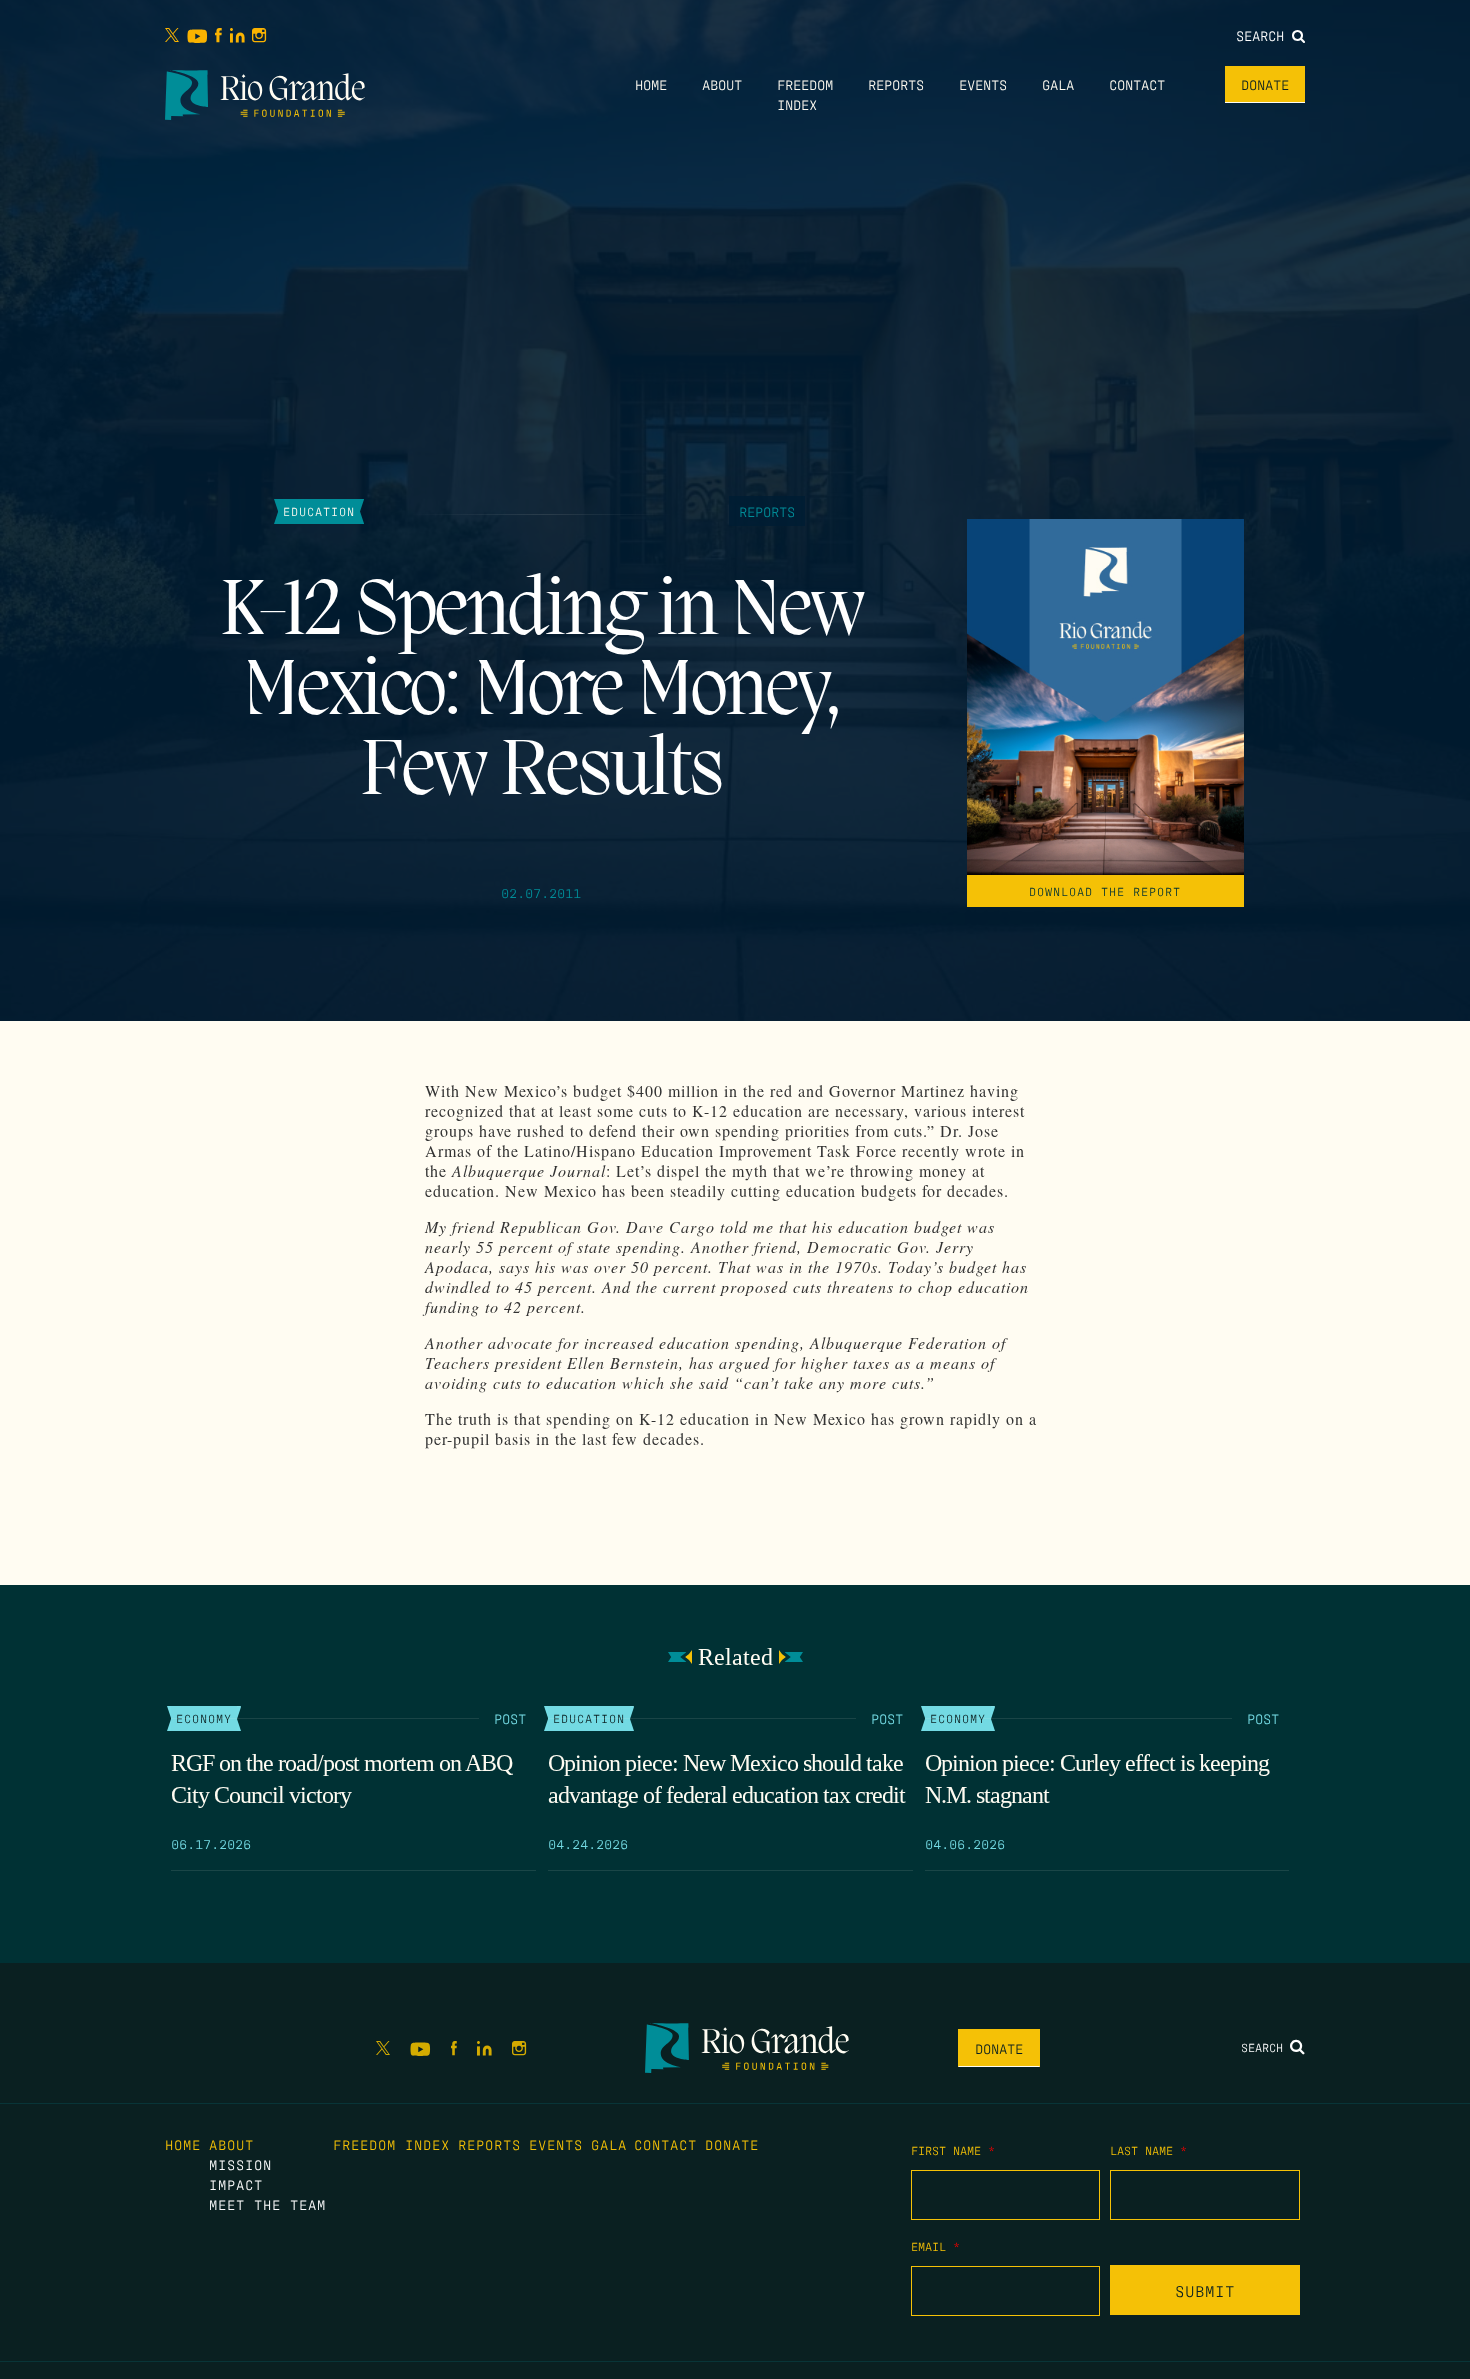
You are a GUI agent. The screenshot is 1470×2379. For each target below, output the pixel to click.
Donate (1265, 84)
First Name (953, 2150)
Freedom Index (391, 2144)
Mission (240, 2164)
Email (935, 2246)
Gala (1058, 84)
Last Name (1148, 2150)
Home (651, 84)
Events (983, 84)
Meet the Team (267, 2204)
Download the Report (1105, 891)
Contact (1137, 84)
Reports (896, 84)
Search (1264, 35)
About (722, 84)
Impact (236, 2184)
